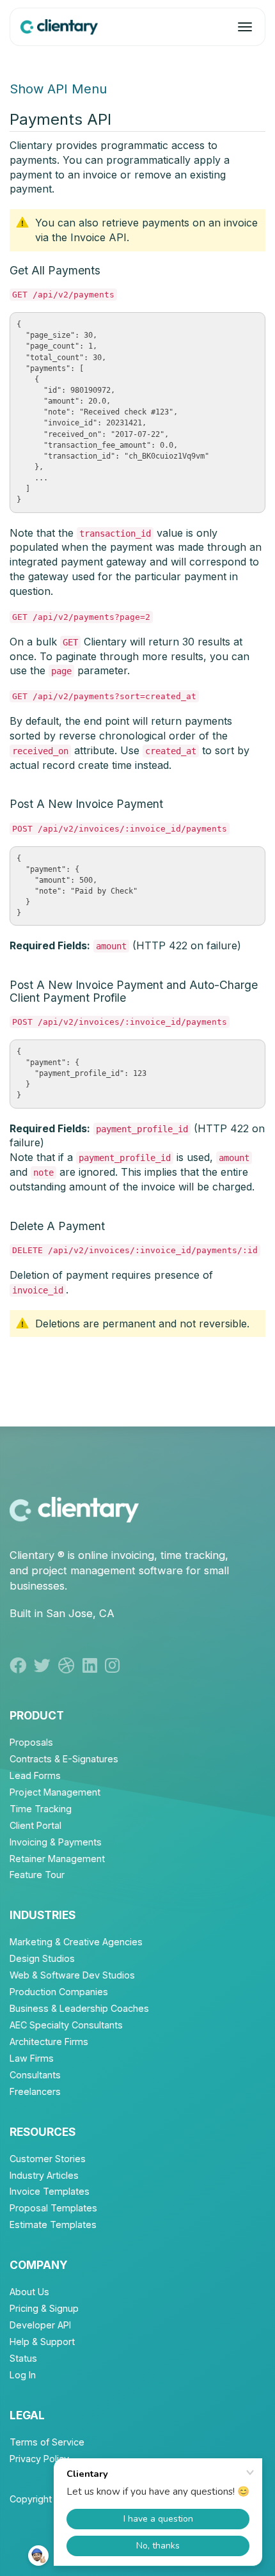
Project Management (55, 1792)
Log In (23, 2375)
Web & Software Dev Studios (72, 1975)
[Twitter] (46, 1665)
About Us (29, 2292)
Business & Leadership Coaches (79, 2008)
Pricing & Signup (44, 2308)
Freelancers (35, 2091)
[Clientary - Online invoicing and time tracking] (74, 1509)
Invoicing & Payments (56, 1842)
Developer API (40, 2325)
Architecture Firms (49, 2042)
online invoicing (116, 1555)
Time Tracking (41, 1809)
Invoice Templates (50, 2191)
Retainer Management (57, 1859)
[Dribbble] (70, 1665)
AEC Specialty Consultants (66, 2025)
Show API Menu (58, 89)
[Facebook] (22, 1665)
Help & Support (42, 2342)
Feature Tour (37, 1875)
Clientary (32, 1555)
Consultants (35, 2075)
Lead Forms (35, 1775)
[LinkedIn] (94, 1665)
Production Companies (59, 1992)
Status (23, 2358)
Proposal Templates (53, 2208)
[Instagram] (114, 1665)
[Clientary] (59, 27)
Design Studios (42, 1958)
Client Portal (35, 1825)
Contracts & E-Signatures (64, 1759)
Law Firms (32, 2058)
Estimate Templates (53, 2224)
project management (83, 1570)
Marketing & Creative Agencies (76, 1942)
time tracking (193, 1555)
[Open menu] (245, 27)
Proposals (31, 1742)
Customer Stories (48, 2159)
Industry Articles (44, 2175)
